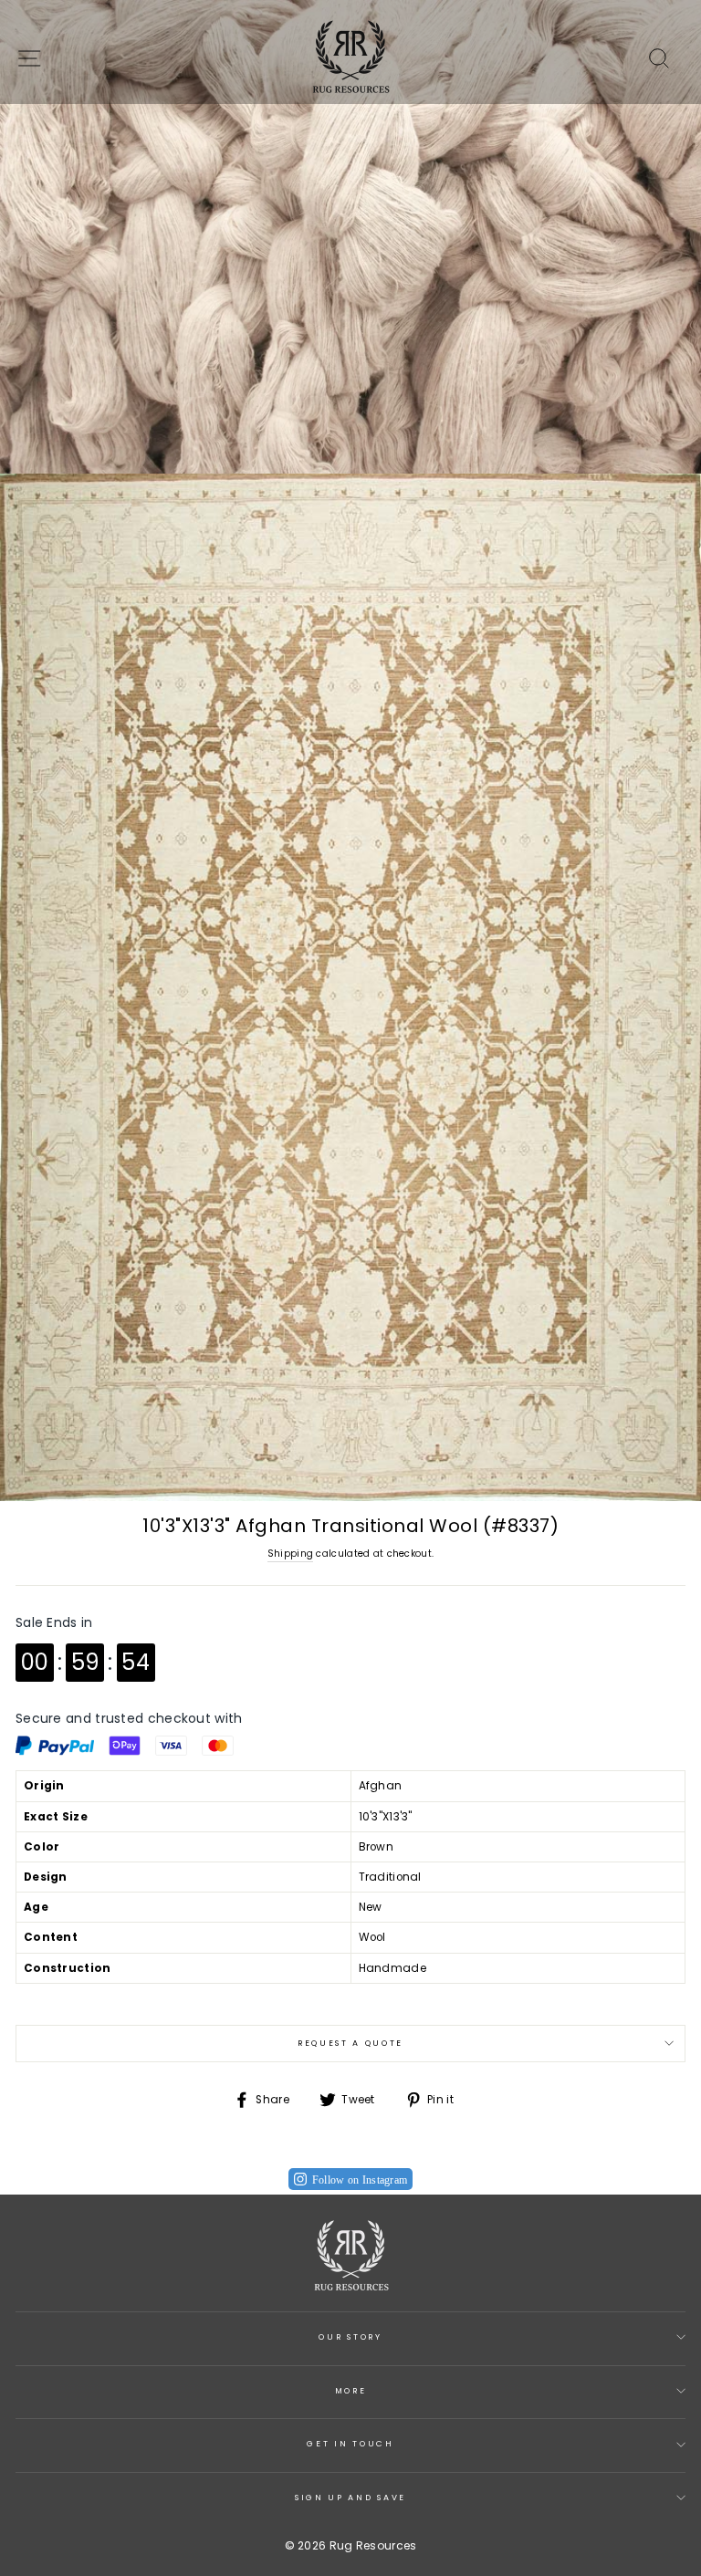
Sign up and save (350, 2498)
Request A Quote (350, 2043)
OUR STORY (350, 2337)
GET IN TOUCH (350, 2444)
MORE (351, 2391)
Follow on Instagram (360, 2180)
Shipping (290, 1554)
